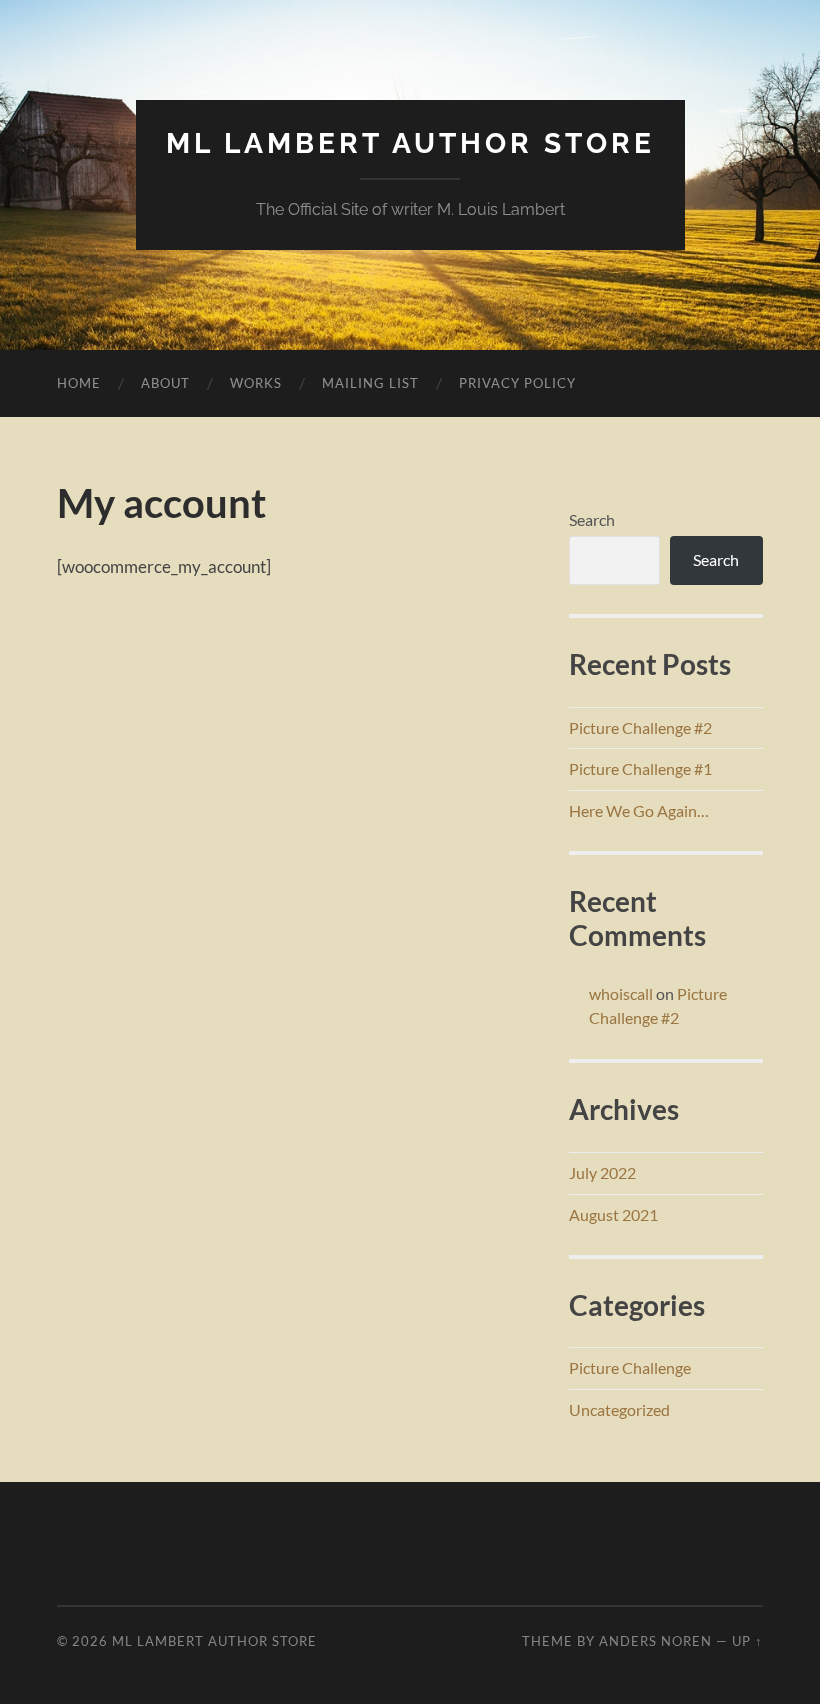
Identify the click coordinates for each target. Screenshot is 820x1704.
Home (79, 383)
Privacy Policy (517, 383)
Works (256, 383)
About (165, 383)
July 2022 (602, 1172)
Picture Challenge (630, 1367)
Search (592, 519)
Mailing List (370, 383)
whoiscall (621, 993)
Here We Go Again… (639, 810)
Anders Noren (655, 1641)
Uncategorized (619, 1409)
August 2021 (613, 1214)
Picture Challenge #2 (640, 727)
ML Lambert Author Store (410, 143)
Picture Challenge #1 (640, 768)
